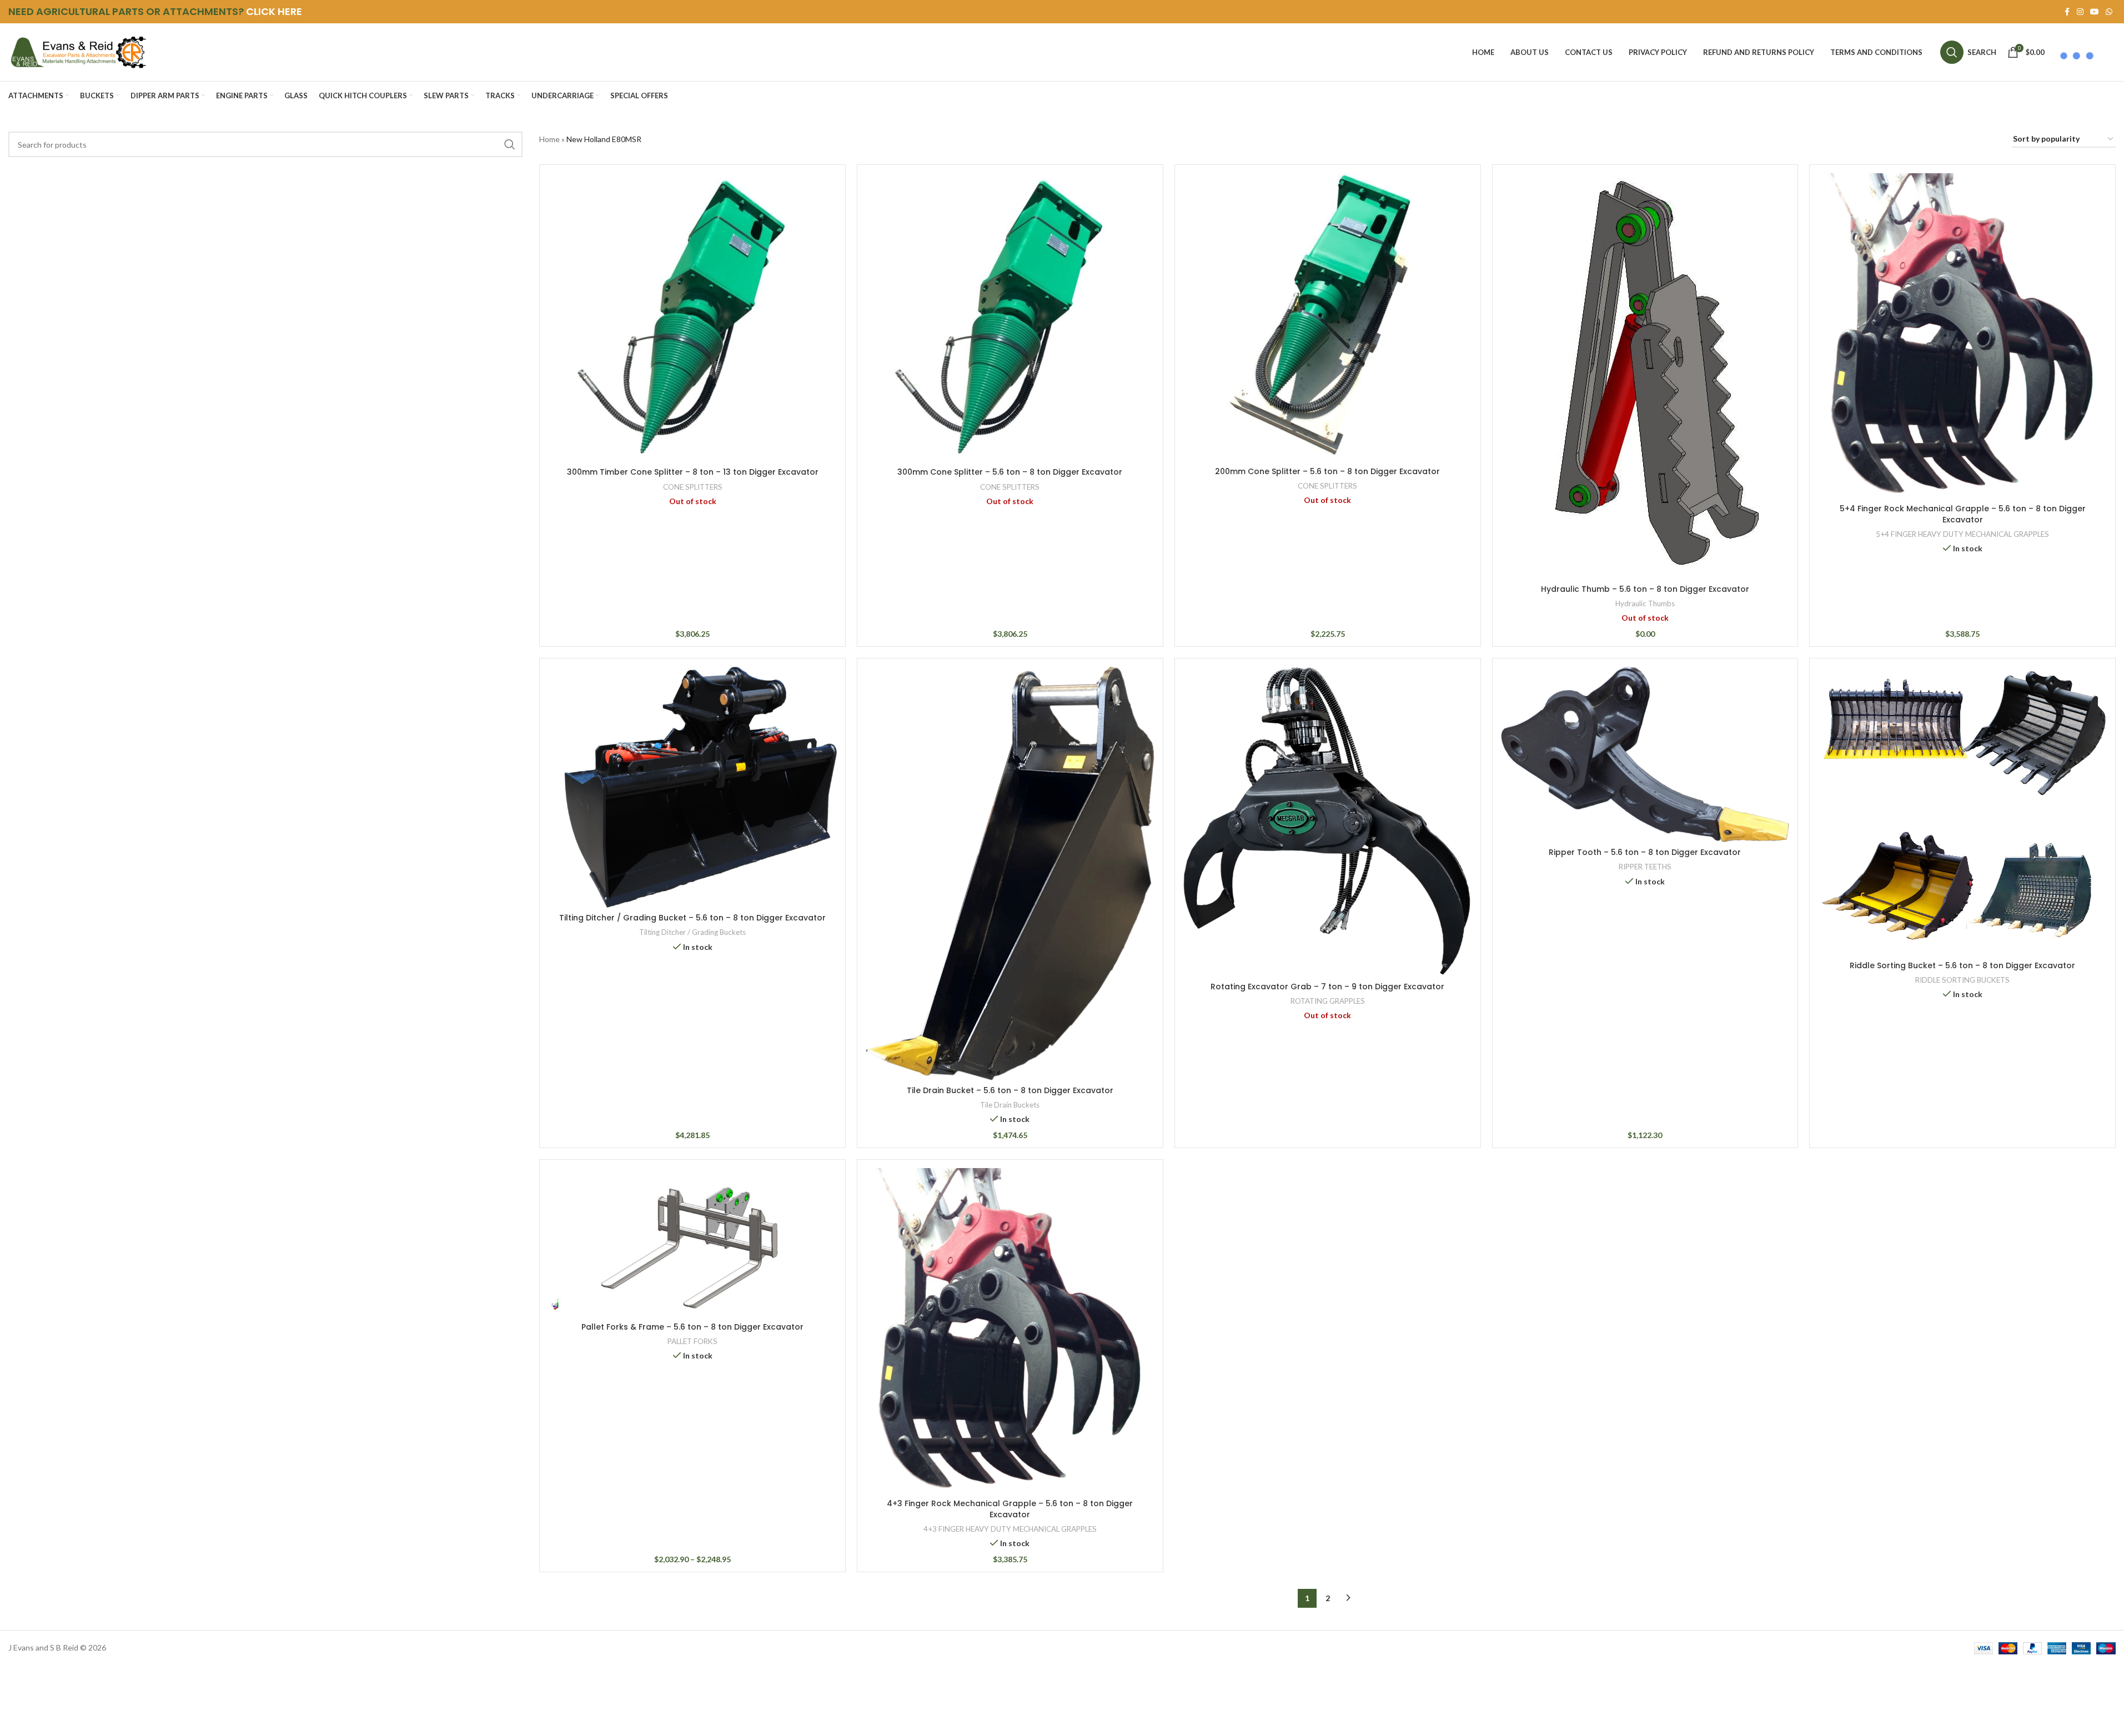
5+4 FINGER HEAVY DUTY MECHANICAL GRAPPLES (1962, 534)
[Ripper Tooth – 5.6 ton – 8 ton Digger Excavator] (1645, 754)
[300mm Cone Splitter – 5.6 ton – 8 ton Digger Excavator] (1010, 318)
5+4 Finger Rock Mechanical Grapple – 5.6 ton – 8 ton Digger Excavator (1963, 514)
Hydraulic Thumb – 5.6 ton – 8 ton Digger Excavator (1645, 589)
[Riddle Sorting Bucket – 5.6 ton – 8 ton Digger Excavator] (1962, 811)
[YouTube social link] (2095, 12)
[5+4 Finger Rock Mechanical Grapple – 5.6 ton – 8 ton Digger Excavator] (1962, 336)
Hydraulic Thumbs (1645, 603)
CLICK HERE (274, 11)
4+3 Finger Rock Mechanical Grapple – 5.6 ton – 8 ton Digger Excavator (1010, 1509)
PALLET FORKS (692, 1341)
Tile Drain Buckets (1010, 1105)
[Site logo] (78, 51)
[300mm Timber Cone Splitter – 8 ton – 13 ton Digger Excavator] (692, 318)
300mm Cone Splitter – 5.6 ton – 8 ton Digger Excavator (1010, 472)
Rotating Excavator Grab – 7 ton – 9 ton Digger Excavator (1327, 987)
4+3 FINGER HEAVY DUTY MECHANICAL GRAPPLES (1010, 1529)
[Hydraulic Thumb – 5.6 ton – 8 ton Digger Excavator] (1645, 376)
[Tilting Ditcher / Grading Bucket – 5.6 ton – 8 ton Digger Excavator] (692, 787)
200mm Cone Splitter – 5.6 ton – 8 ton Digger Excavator (1327, 471)
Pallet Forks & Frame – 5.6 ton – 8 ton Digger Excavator (692, 1327)
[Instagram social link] (2080, 12)
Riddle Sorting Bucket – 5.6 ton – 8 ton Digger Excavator (1962, 965)
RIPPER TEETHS (1645, 867)
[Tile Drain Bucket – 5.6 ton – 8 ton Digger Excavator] (1010, 874)
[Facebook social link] (2067, 12)
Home (549, 139)
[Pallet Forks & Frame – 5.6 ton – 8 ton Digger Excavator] (692, 1242)
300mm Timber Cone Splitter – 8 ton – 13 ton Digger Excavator (693, 472)
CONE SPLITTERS (693, 487)
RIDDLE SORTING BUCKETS (1962, 980)
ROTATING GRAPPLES (1328, 1001)
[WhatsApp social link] (2109, 12)
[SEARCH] (510, 144)
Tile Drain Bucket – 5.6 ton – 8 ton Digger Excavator (1010, 1090)
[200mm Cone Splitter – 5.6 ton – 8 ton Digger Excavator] (1328, 317)
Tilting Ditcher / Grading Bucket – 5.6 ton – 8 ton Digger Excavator (692, 918)
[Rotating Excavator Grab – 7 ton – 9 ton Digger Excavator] (1328, 822)
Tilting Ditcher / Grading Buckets (692, 932)
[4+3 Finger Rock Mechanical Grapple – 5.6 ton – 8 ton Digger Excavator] (1010, 1331)
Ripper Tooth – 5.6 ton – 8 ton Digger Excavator (1645, 852)
